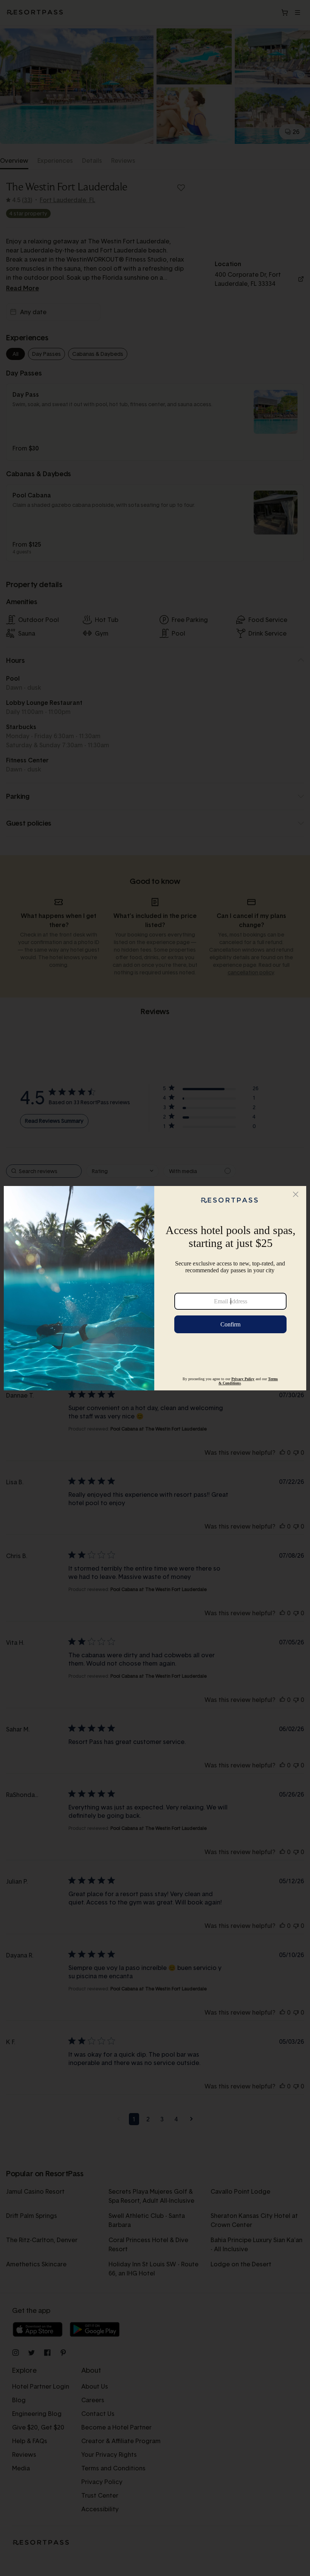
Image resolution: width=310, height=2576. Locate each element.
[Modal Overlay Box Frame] (155, 1288)
